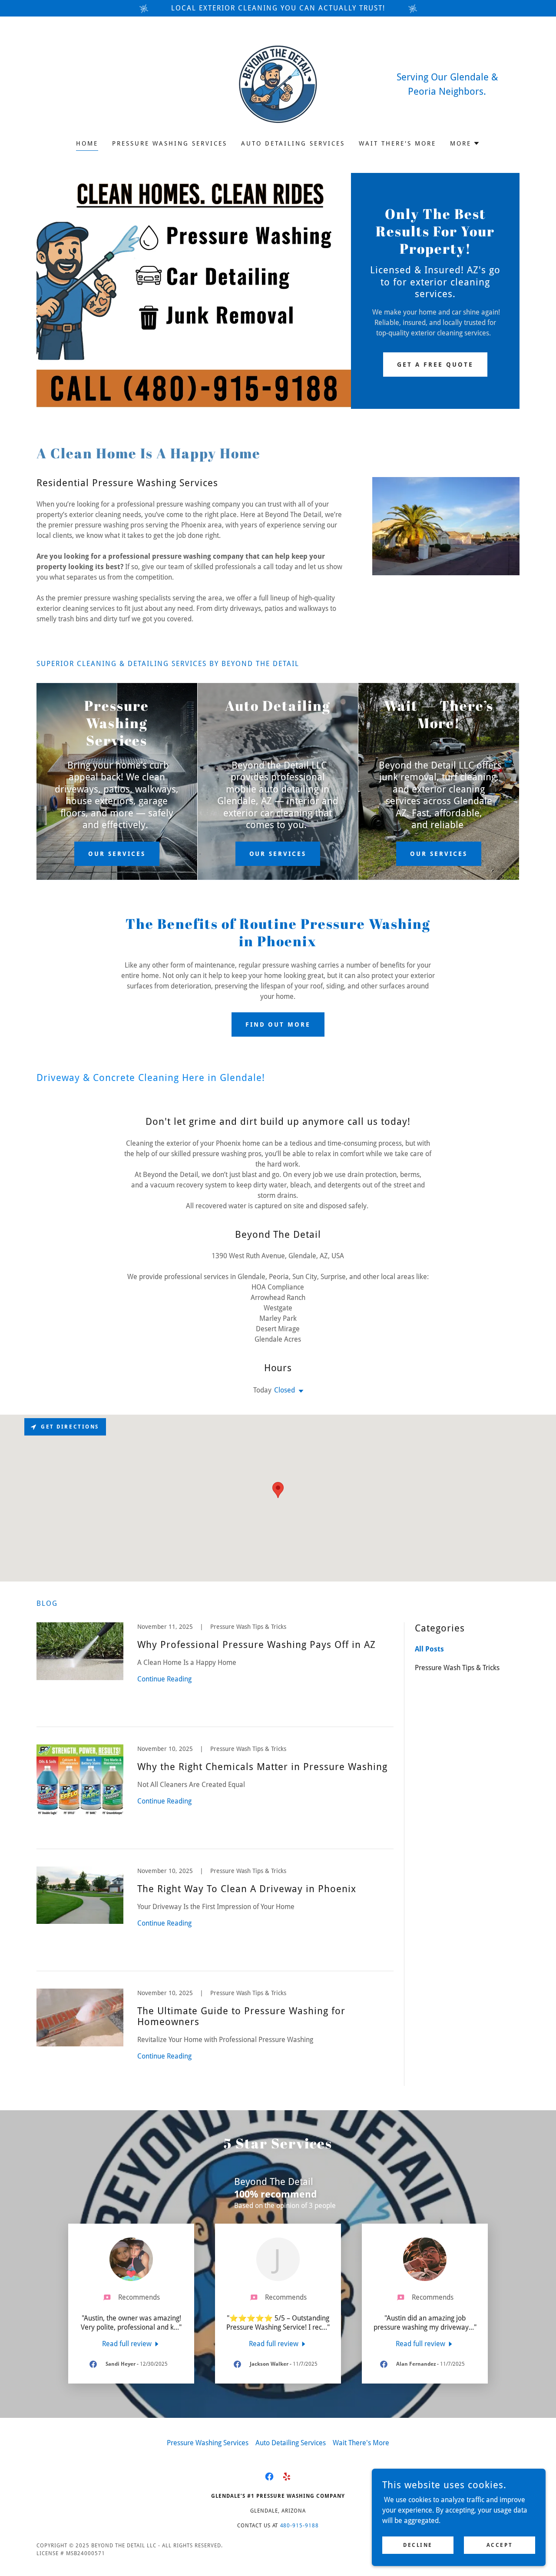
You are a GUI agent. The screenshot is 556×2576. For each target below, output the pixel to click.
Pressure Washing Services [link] (170, 143)
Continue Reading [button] (164, 1679)
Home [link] (87, 143)
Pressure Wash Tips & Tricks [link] (457, 1668)
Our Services (117, 854)
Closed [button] (285, 1390)
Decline (418, 2545)
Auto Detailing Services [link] (293, 143)
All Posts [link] (429, 1649)
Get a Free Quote (435, 365)
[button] (465, 143)
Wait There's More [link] (397, 143)
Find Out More (278, 1024)
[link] (278, 84)
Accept (500, 2545)
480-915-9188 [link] (300, 2526)
